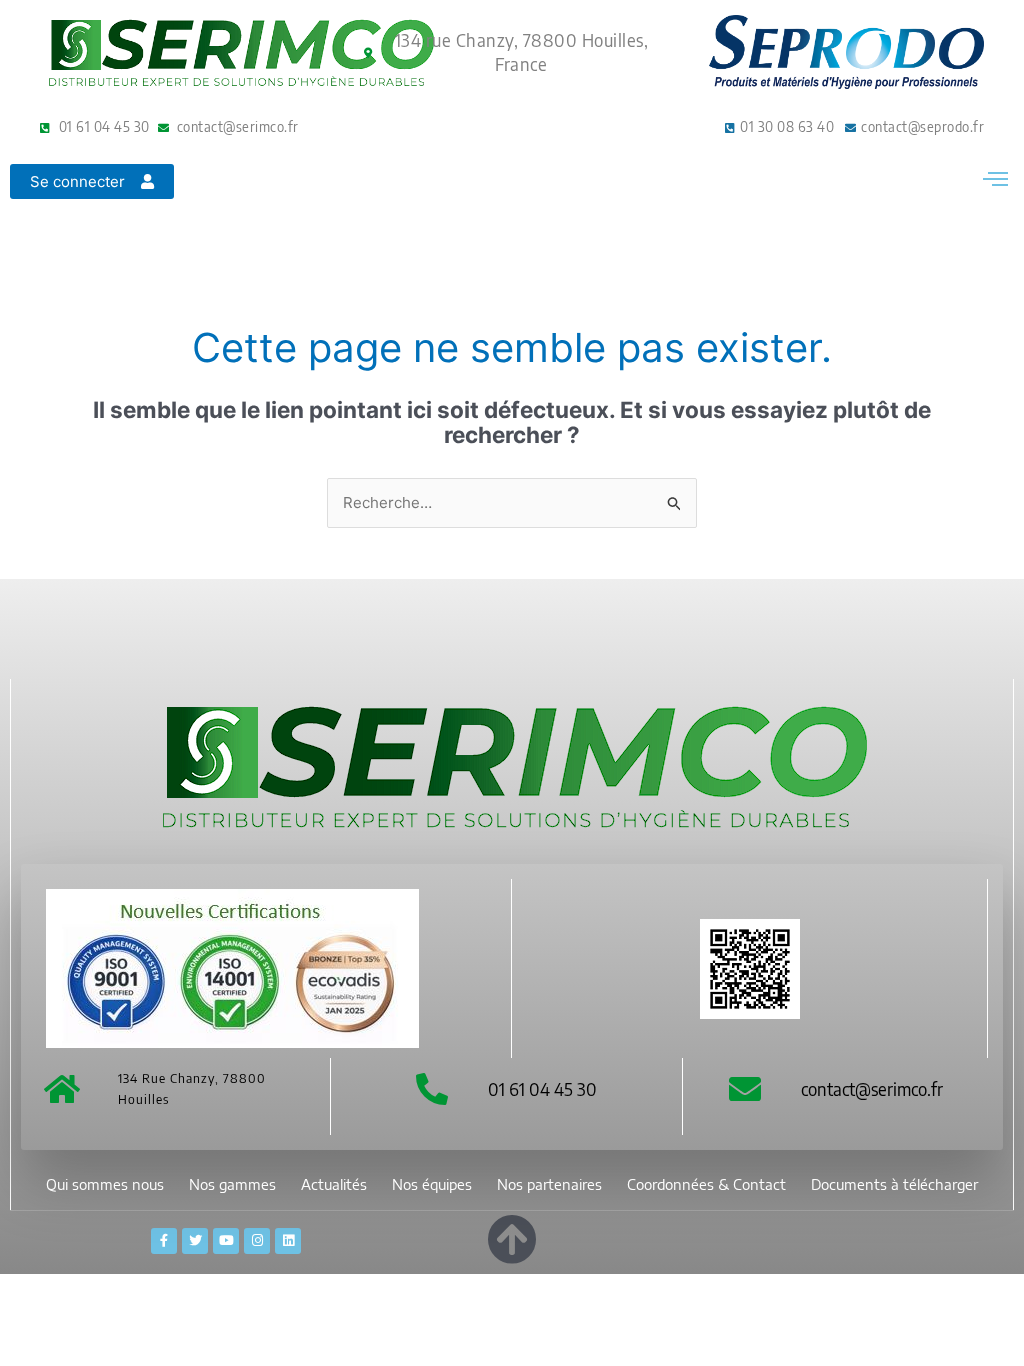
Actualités (334, 1184)
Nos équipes (432, 1184)
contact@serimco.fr (872, 1088)
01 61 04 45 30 (542, 1088)
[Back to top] (512, 1235)
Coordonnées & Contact (706, 1184)
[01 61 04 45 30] (432, 1089)
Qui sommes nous (105, 1184)
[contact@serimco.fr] (745, 1089)
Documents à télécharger (894, 1184)
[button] (995, 178)
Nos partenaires (549, 1184)
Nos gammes (232, 1184)
